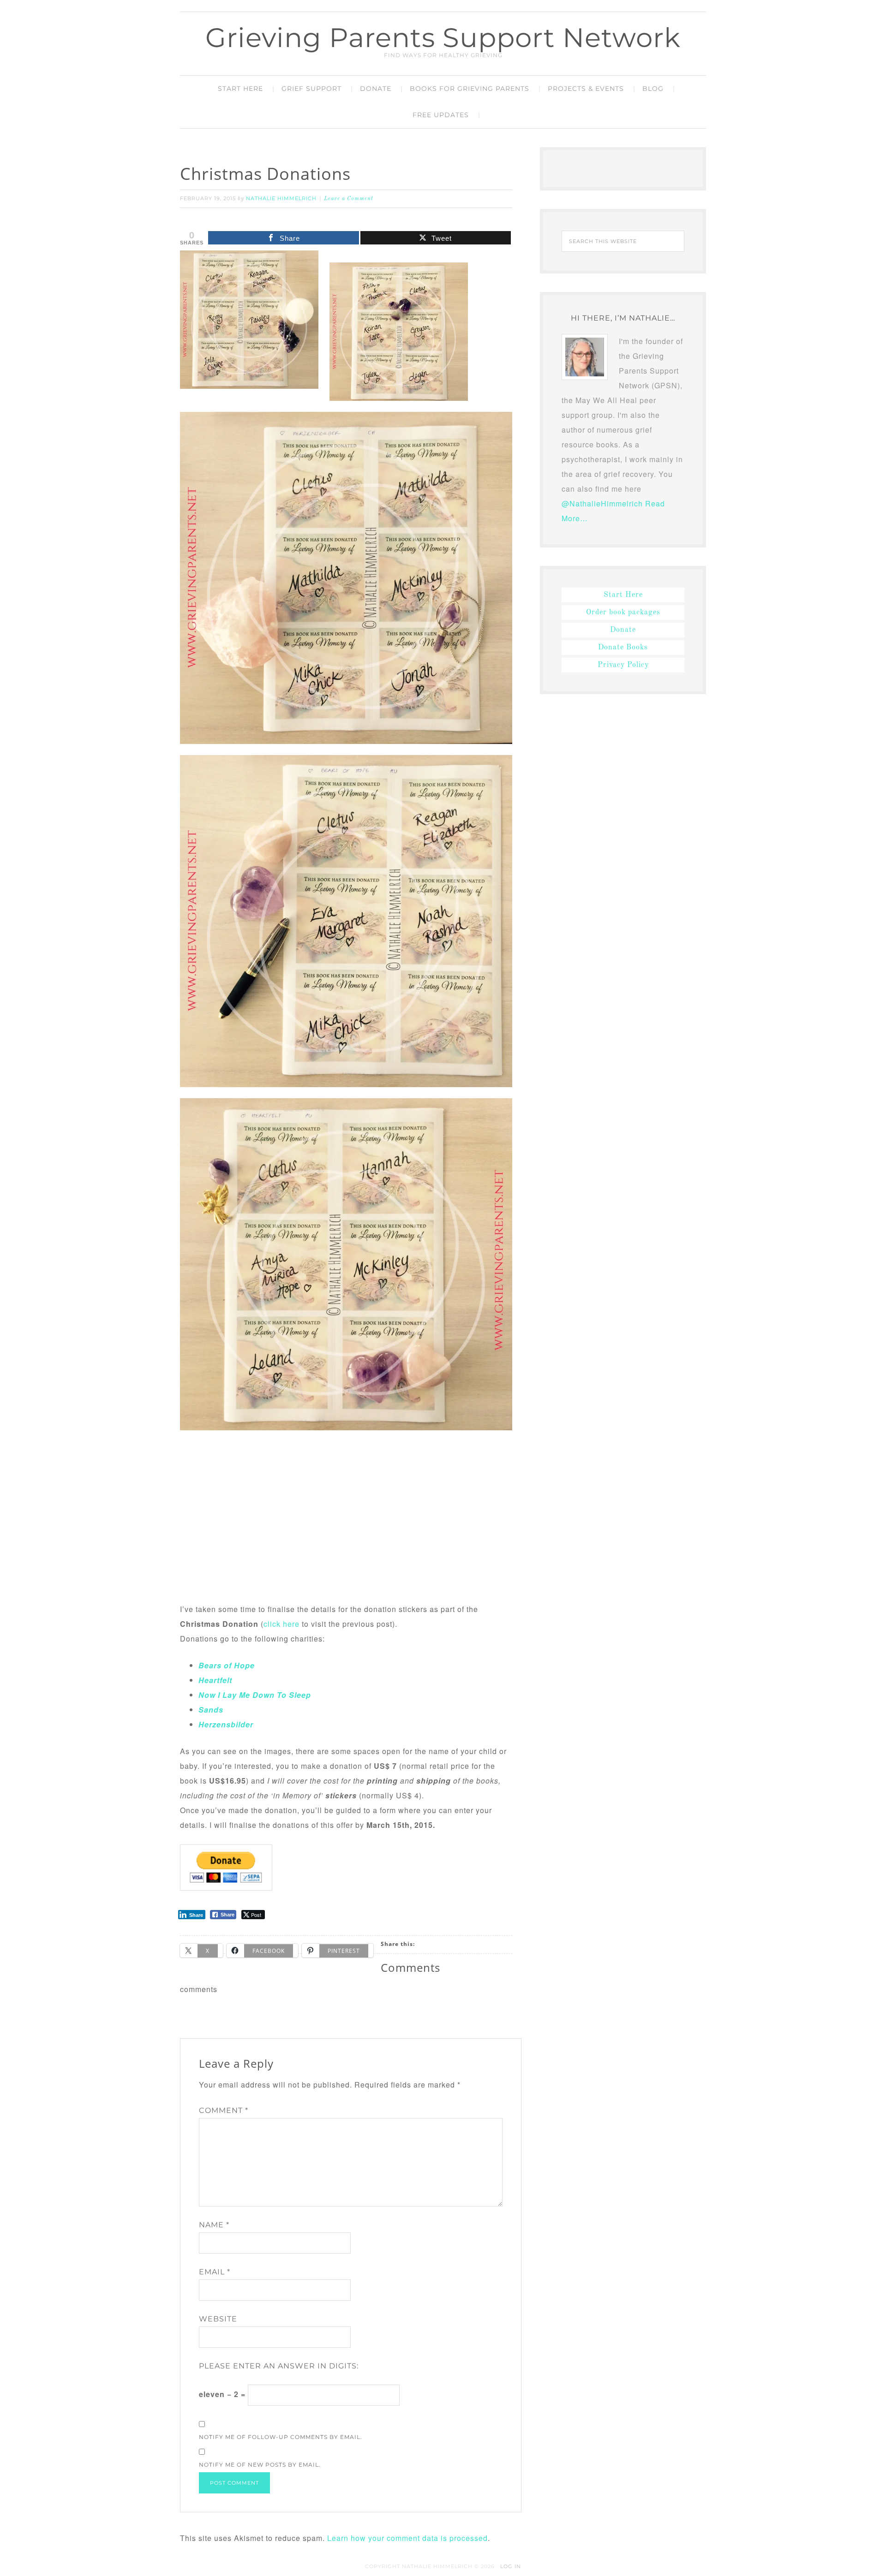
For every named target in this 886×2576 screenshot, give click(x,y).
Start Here (623, 595)
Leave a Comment (349, 199)
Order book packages (623, 613)
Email (215, 2272)
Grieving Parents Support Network (443, 38)
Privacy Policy (623, 665)
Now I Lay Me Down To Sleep (255, 1695)
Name (214, 2225)
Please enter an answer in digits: (279, 2366)
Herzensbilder (226, 1724)
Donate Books (623, 648)
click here (281, 1624)
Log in (511, 2566)
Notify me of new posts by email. (260, 2465)
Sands (211, 1710)
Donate (623, 630)
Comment (224, 2110)
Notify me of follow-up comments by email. (281, 2437)
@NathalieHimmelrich (602, 503)
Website (218, 2319)
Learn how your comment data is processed (407, 2538)
